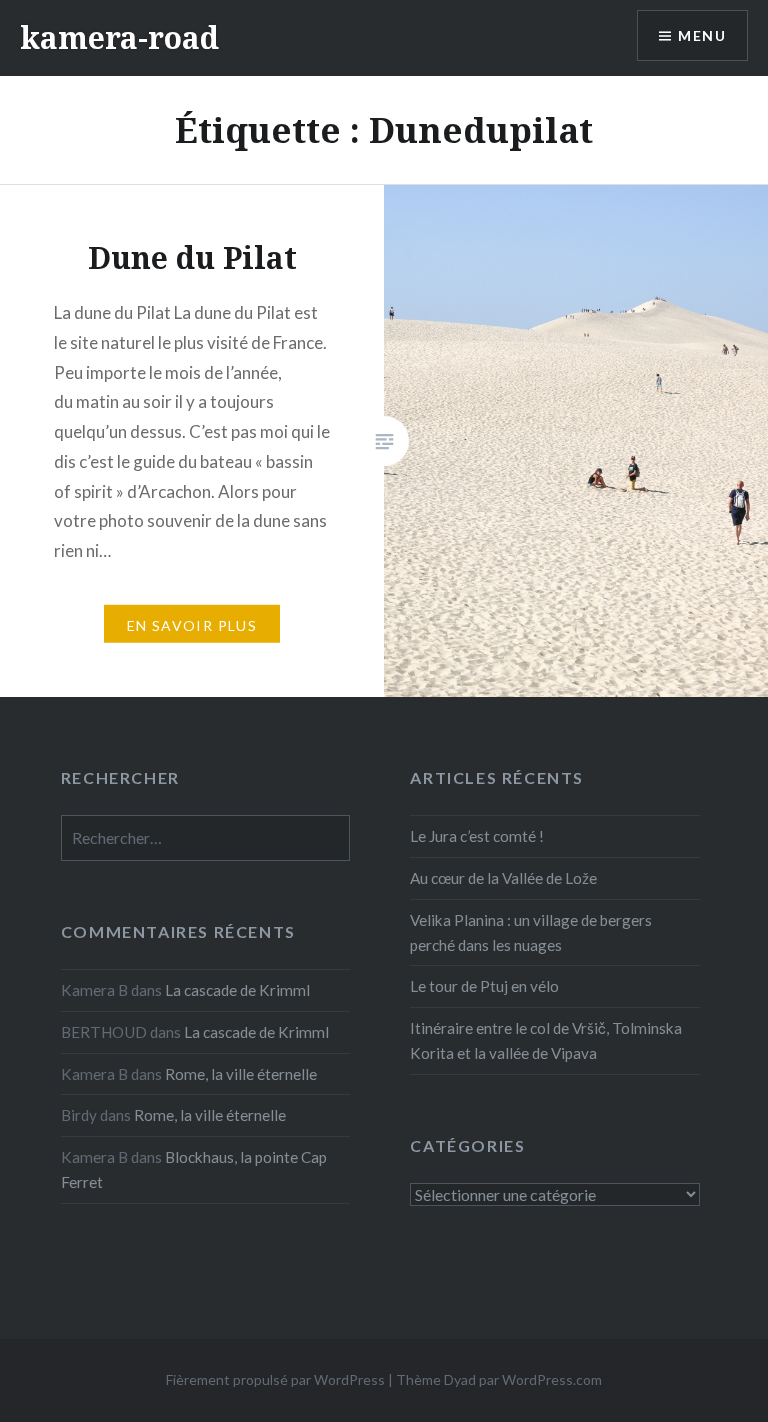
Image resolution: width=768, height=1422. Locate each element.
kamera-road (119, 37)
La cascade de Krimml (237, 990)
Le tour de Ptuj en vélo (484, 986)
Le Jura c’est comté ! (477, 836)
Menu (702, 35)
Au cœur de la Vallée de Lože (503, 878)
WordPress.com (552, 1379)
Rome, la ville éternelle (241, 1074)
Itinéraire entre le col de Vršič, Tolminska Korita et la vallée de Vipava (546, 1040)
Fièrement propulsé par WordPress (275, 1379)
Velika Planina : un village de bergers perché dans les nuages (531, 932)
